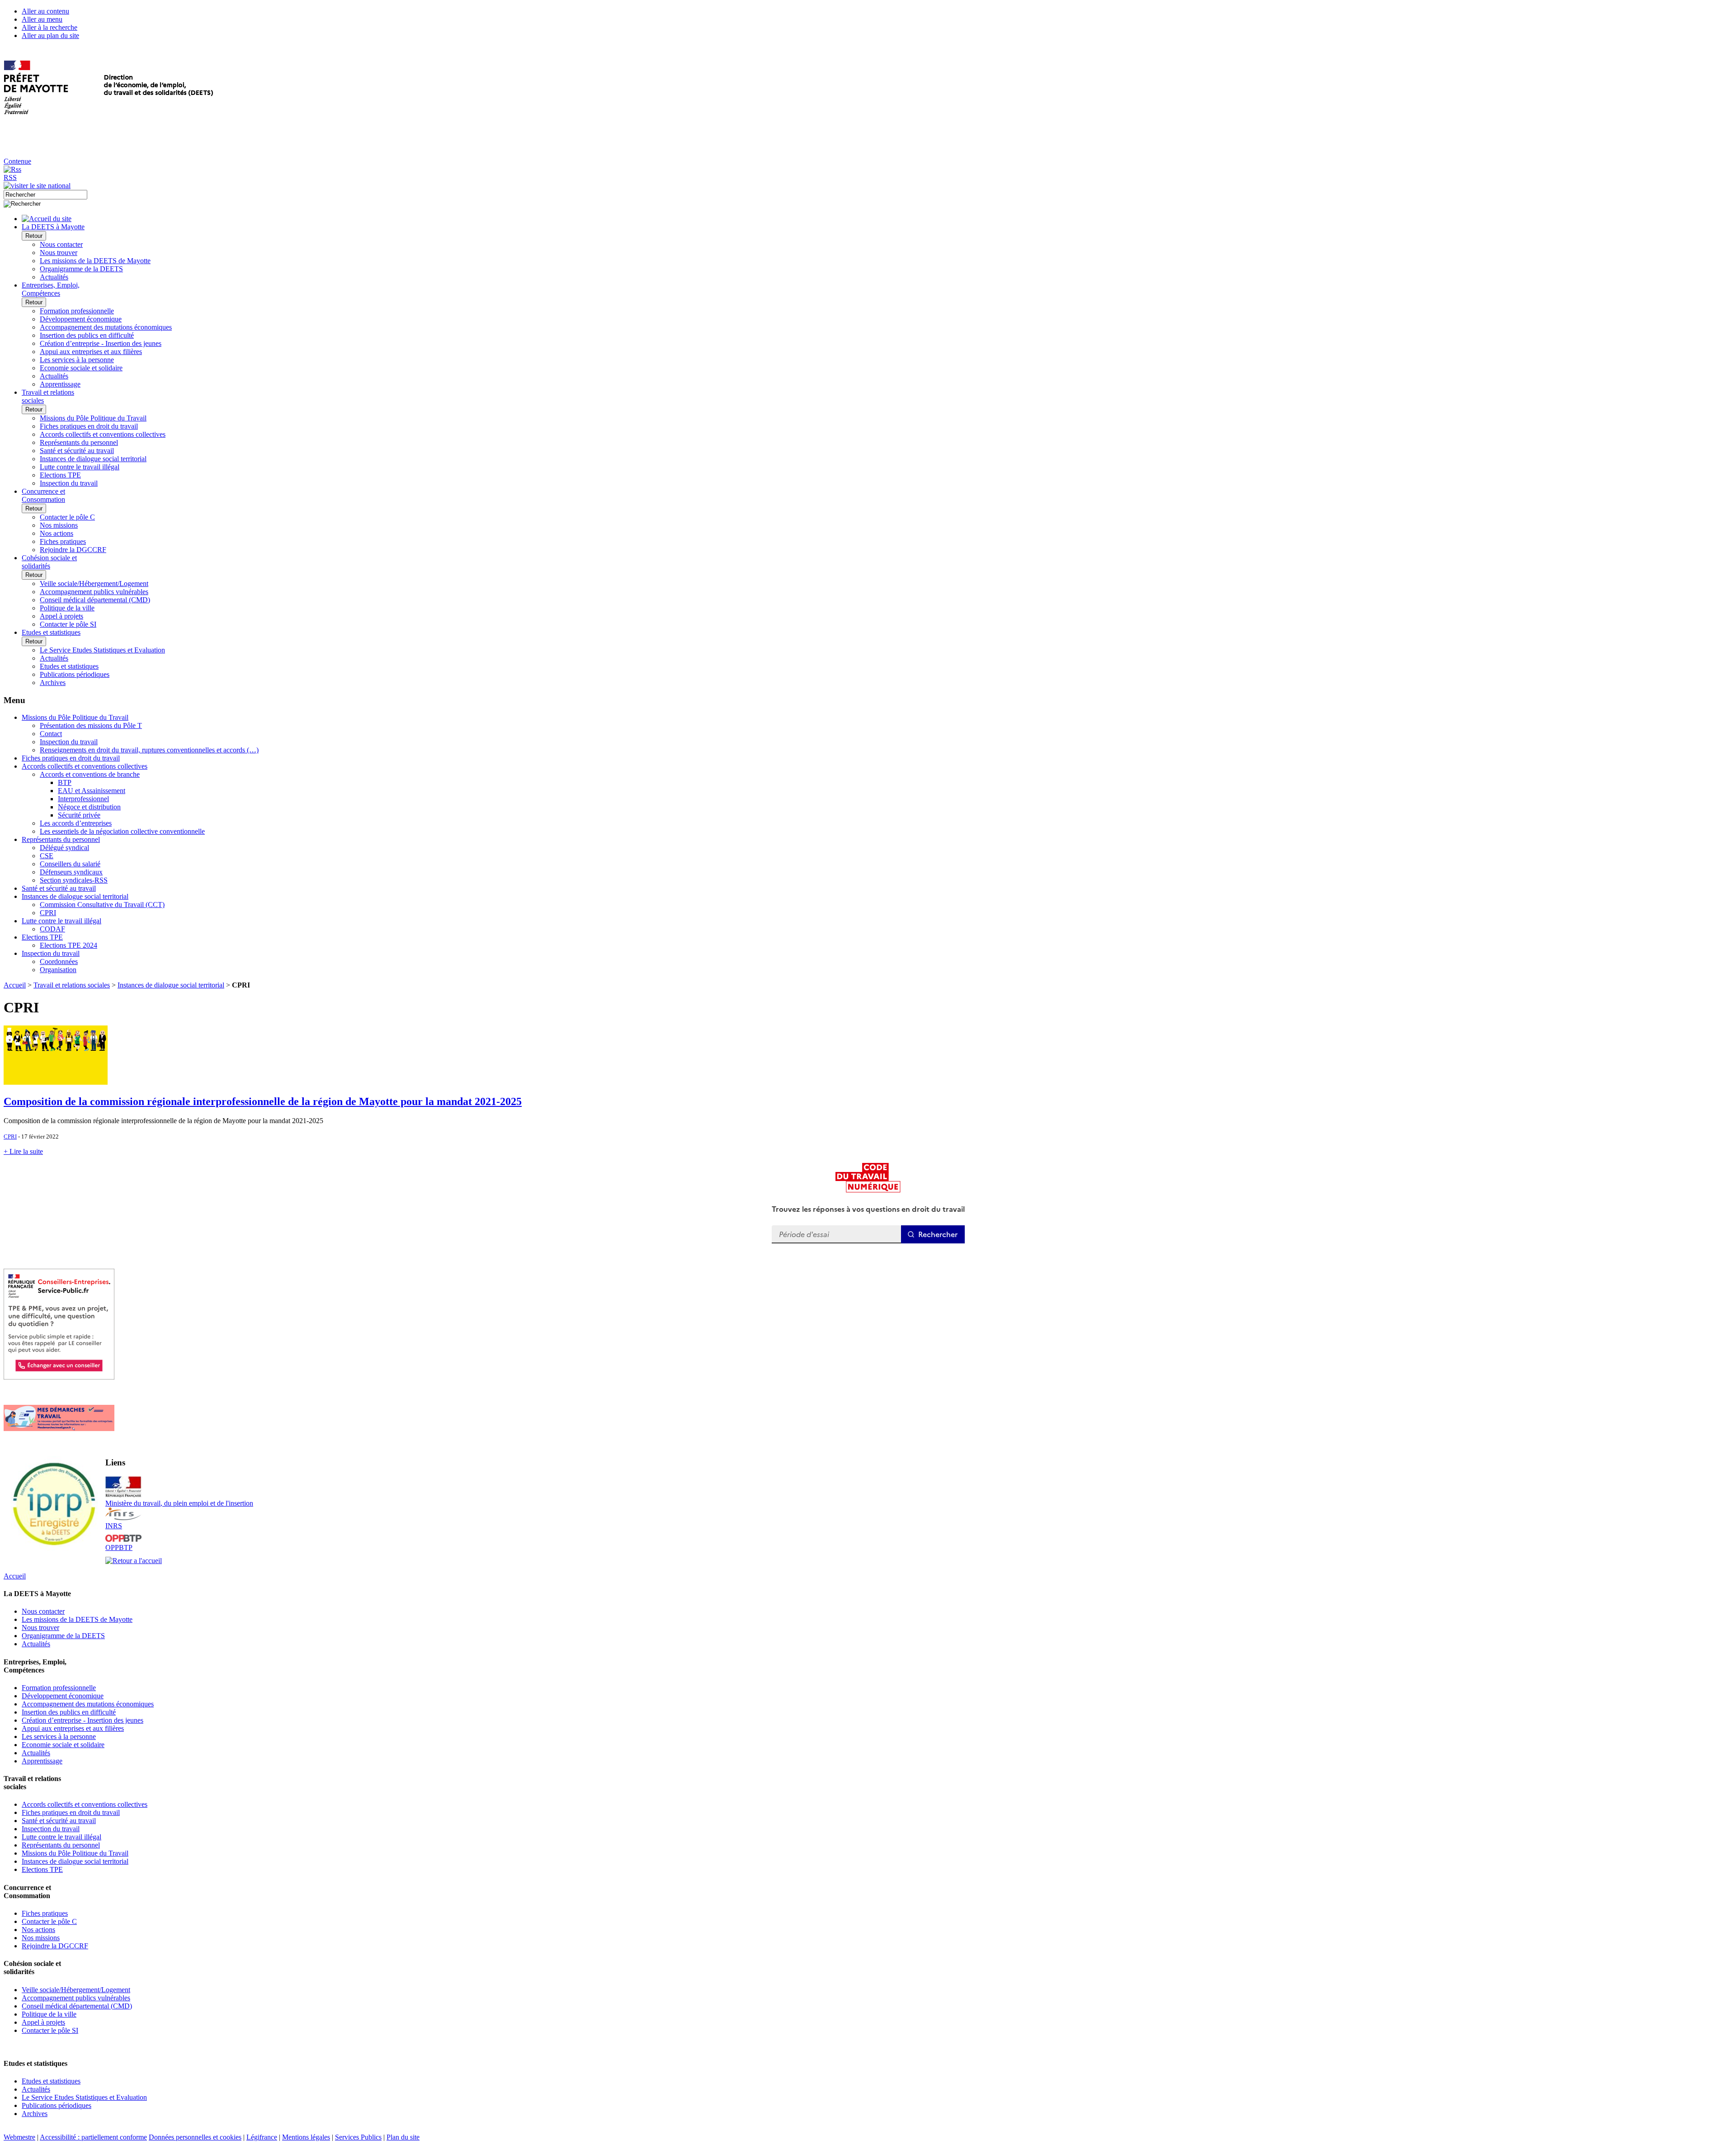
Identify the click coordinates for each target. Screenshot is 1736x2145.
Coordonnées (59, 961)
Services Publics (358, 2137)
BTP (65, 782)
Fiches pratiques (63, 541)
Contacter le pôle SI (68, 624)
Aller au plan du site (50, 35)
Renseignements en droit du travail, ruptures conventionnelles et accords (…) (149, 750)
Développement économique (81, 319)
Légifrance (262, 2137)
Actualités (54, 277)
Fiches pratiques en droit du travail (89, 426)
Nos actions (57, 533)
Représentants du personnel (79, 442)
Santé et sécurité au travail (77, 451)
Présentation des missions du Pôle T (91, 725)
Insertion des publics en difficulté (87, 335)
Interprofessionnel (83, 799)
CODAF (52, 929)
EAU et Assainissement (92, 791)
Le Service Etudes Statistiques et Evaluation (102, 650)
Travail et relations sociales (72, 985)
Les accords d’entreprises (76, 823)
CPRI (48, 913)
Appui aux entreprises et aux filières (91, 352)
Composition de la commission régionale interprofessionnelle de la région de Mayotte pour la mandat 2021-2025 (263, 1101)
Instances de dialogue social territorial (93, 459)
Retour (34, 236)
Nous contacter (61, 244)
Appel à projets (61, 616)
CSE (47, 856)
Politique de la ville (67, 608)
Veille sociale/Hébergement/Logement (94, 583)
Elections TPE (60, 475)
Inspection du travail (69, 483)
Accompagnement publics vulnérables (94, 592)
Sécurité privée (79, 815)
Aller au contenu (45, 11)
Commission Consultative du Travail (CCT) (102, 905)
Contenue (17, 161)
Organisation (58, 970)
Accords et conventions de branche (90, 774)
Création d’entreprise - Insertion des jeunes (101, 343)
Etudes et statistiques (69, 666)
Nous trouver (59, 253)
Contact (51, 734)
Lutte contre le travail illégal (80, 467)
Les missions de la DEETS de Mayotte (95, 261)
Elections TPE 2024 (68, 945)
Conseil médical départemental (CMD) (95, 600)
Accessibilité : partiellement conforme (93, 2137)
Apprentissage (60, 384)
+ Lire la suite (23, 1151)
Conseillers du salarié (70, 864)
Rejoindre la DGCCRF (73, 550)
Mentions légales (306, 2137)
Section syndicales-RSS (74, 880)
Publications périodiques (75, 674)
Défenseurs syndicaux (71, 872)
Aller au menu (42, 19)
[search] (45, 195)
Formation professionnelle (77, 311)
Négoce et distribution (89, 807)
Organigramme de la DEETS (81, 269)
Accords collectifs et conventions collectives (103, 434)
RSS (10, 177)
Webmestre (19, 2137)
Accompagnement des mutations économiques (106, 327)
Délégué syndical (64, 848)
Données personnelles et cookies (195, 2137)
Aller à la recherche (50, 27)
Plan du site (403, 2137)
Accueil (15, 985)
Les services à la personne (77, 360)
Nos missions (59, 525)
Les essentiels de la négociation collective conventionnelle (122, 831)
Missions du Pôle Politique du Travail (93, 418)
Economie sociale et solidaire (81, 368)
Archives (53, 683)
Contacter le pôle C (67, 517)
